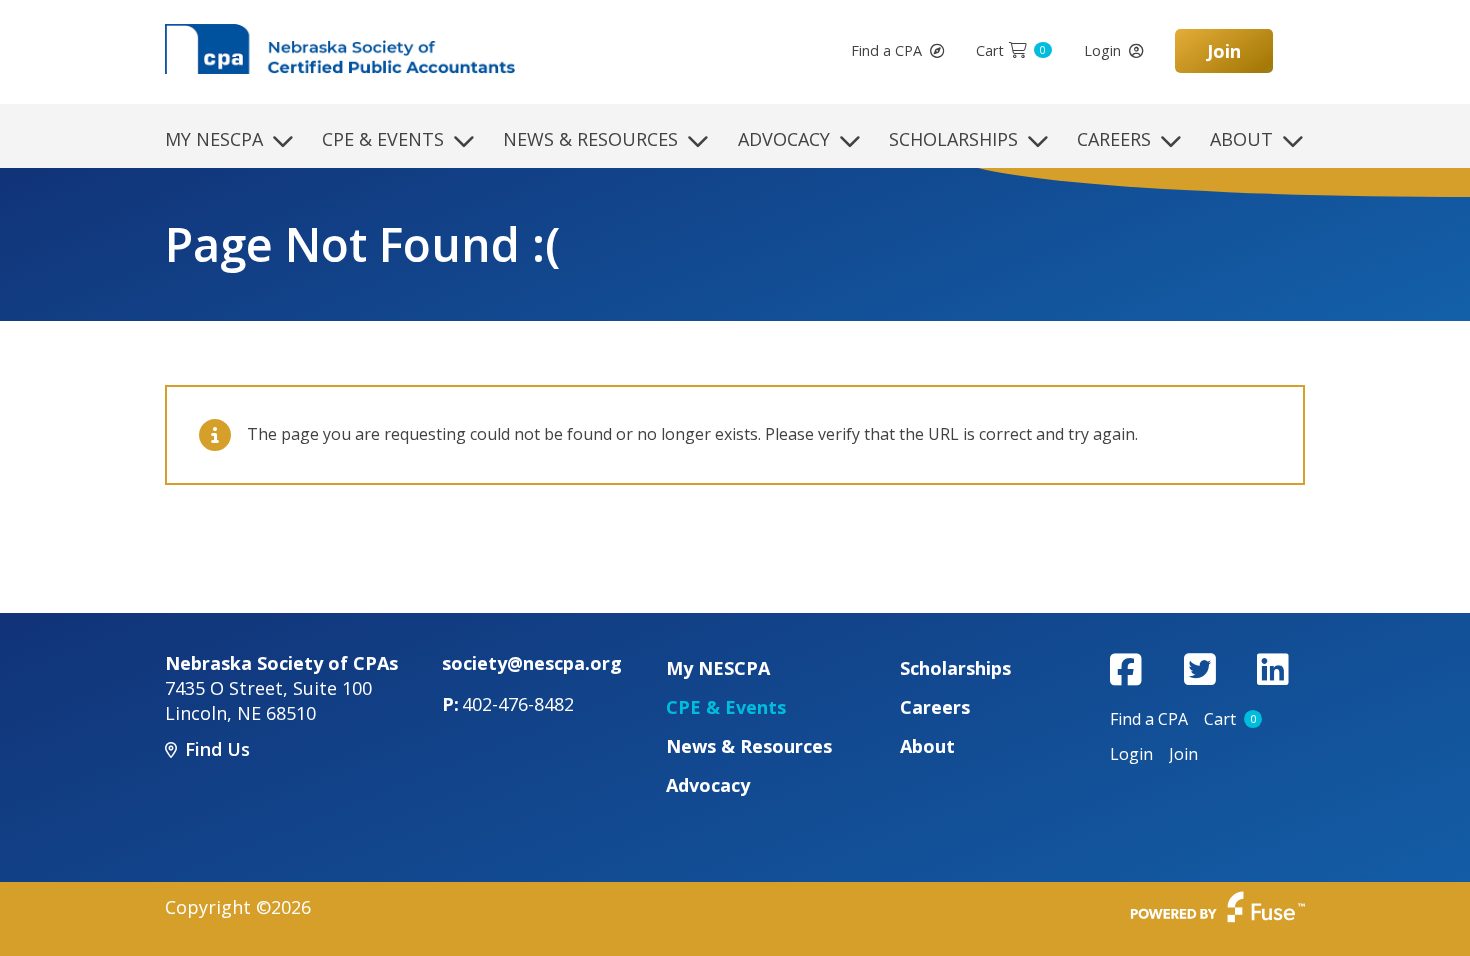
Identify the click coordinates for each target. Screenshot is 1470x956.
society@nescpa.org (532, 663)
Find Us (217, 749)
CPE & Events (383, 139)
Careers (1114, 139)
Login (1102, 50)
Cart (1011, 50)
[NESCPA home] (340, 47)
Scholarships (953, 139)
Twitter (1200, 669)
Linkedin (1273, 669)
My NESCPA (214, 139)
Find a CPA (886, 50)
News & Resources (590, 139)
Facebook (1126, 669)
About (1241, 139)
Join (1224, 51)
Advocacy (784, 139)
